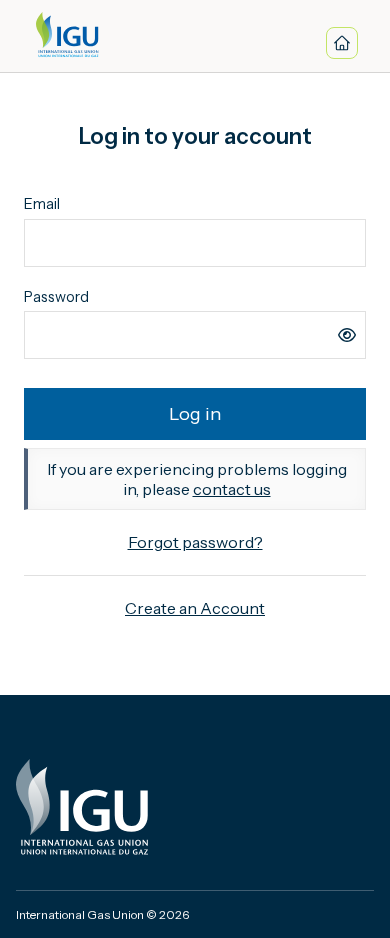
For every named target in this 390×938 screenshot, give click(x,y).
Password (56, 297)
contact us (232, 489)
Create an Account (195, 608)
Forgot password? (195, 542)
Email (42, 204)
